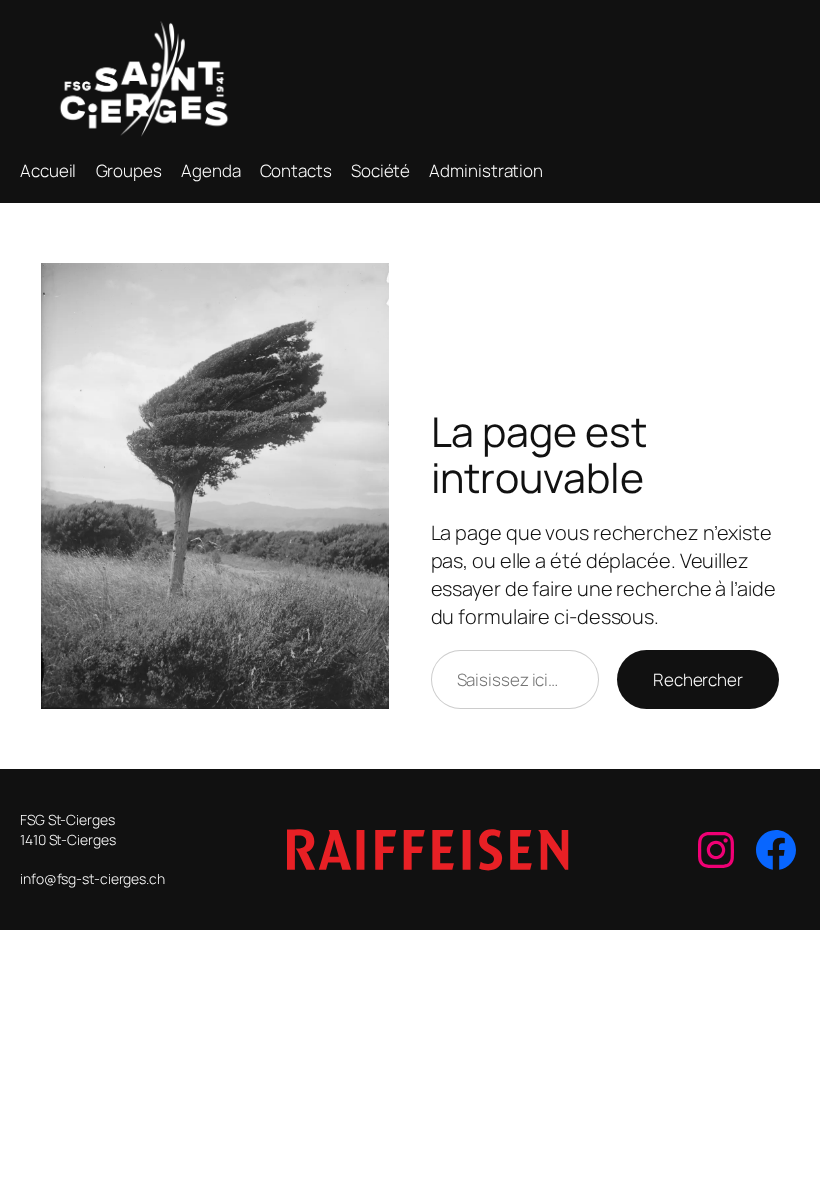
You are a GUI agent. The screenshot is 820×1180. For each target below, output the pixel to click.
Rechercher (698, 679)
